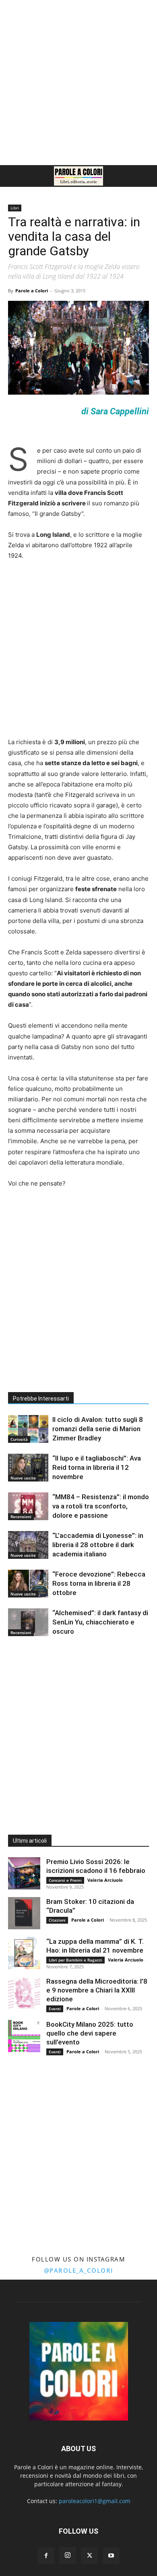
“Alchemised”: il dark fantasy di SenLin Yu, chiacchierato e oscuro (100, 1622)
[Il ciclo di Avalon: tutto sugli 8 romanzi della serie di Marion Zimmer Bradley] (28, 1429)
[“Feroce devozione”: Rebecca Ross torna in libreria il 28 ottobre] (28, 1584)
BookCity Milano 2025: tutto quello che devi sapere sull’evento (90, 2033)
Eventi (55, 2009)
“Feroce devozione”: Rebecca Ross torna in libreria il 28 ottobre (99, 1583)
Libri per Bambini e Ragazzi (75, 1960)
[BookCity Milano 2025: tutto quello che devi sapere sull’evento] (24, 2036)
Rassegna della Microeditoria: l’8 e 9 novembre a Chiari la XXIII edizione (97, 1990)
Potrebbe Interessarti (41, 1399)
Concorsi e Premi (65, 1880)
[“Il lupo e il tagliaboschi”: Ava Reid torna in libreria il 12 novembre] (28, 1468)
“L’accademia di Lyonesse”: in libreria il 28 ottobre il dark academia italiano (98, 1545)
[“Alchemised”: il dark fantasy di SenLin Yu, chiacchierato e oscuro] (28, 1622)
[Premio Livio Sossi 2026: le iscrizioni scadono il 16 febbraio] (24, 1873)
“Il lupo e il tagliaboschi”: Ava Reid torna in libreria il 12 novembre (97, 1467)
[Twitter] (89, 2556)
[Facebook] (46, 2556)
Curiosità (19, 1439)
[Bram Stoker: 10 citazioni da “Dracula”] (24, 1913)
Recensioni (21, 1517)
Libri (15, 208)
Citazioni (57, 1920)
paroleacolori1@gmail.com (95, 2501)
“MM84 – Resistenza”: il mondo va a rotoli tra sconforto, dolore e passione (101, 1506)
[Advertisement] (78, 83)
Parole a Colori (32, 291)
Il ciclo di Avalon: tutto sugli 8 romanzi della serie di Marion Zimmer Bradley (98, 1429)
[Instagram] (68, 2555)
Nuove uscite (23, 1478)
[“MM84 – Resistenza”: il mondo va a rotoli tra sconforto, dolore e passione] (28, 1506)
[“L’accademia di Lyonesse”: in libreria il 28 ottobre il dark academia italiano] (28, 1545)
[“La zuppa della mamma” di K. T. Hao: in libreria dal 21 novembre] (24, 1953)
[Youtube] (111, 2556)
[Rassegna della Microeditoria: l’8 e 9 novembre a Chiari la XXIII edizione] (24, 1993)
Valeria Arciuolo (105, 1880)
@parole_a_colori (79, 2270)
